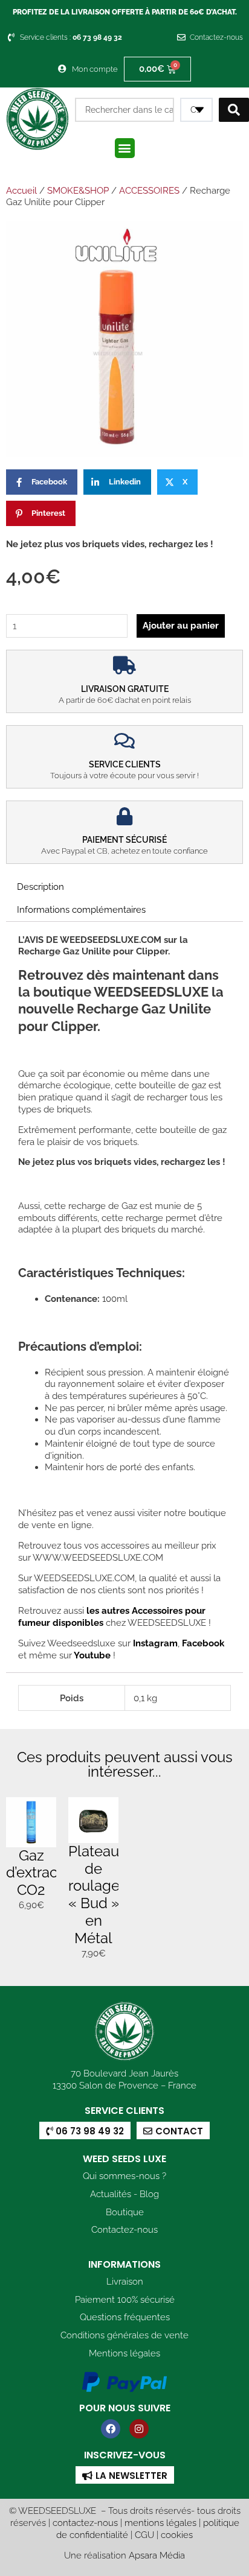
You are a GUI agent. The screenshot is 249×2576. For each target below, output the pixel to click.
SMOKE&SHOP (78, 191)
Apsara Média (157, 2555)
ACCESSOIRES (149, 191)
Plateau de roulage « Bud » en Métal (94, 1895)
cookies (177, 2535)
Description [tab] (40, 887)
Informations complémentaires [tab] (81, 909)
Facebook (202, 1643)
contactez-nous (85, 2523)
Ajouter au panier (181, 625)
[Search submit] (234, 110)
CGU (144, 2535)
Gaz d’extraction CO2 (44, 1873)
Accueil (21, 191)
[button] (125, 148)
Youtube (93, 1655)
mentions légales (160, 2523)
